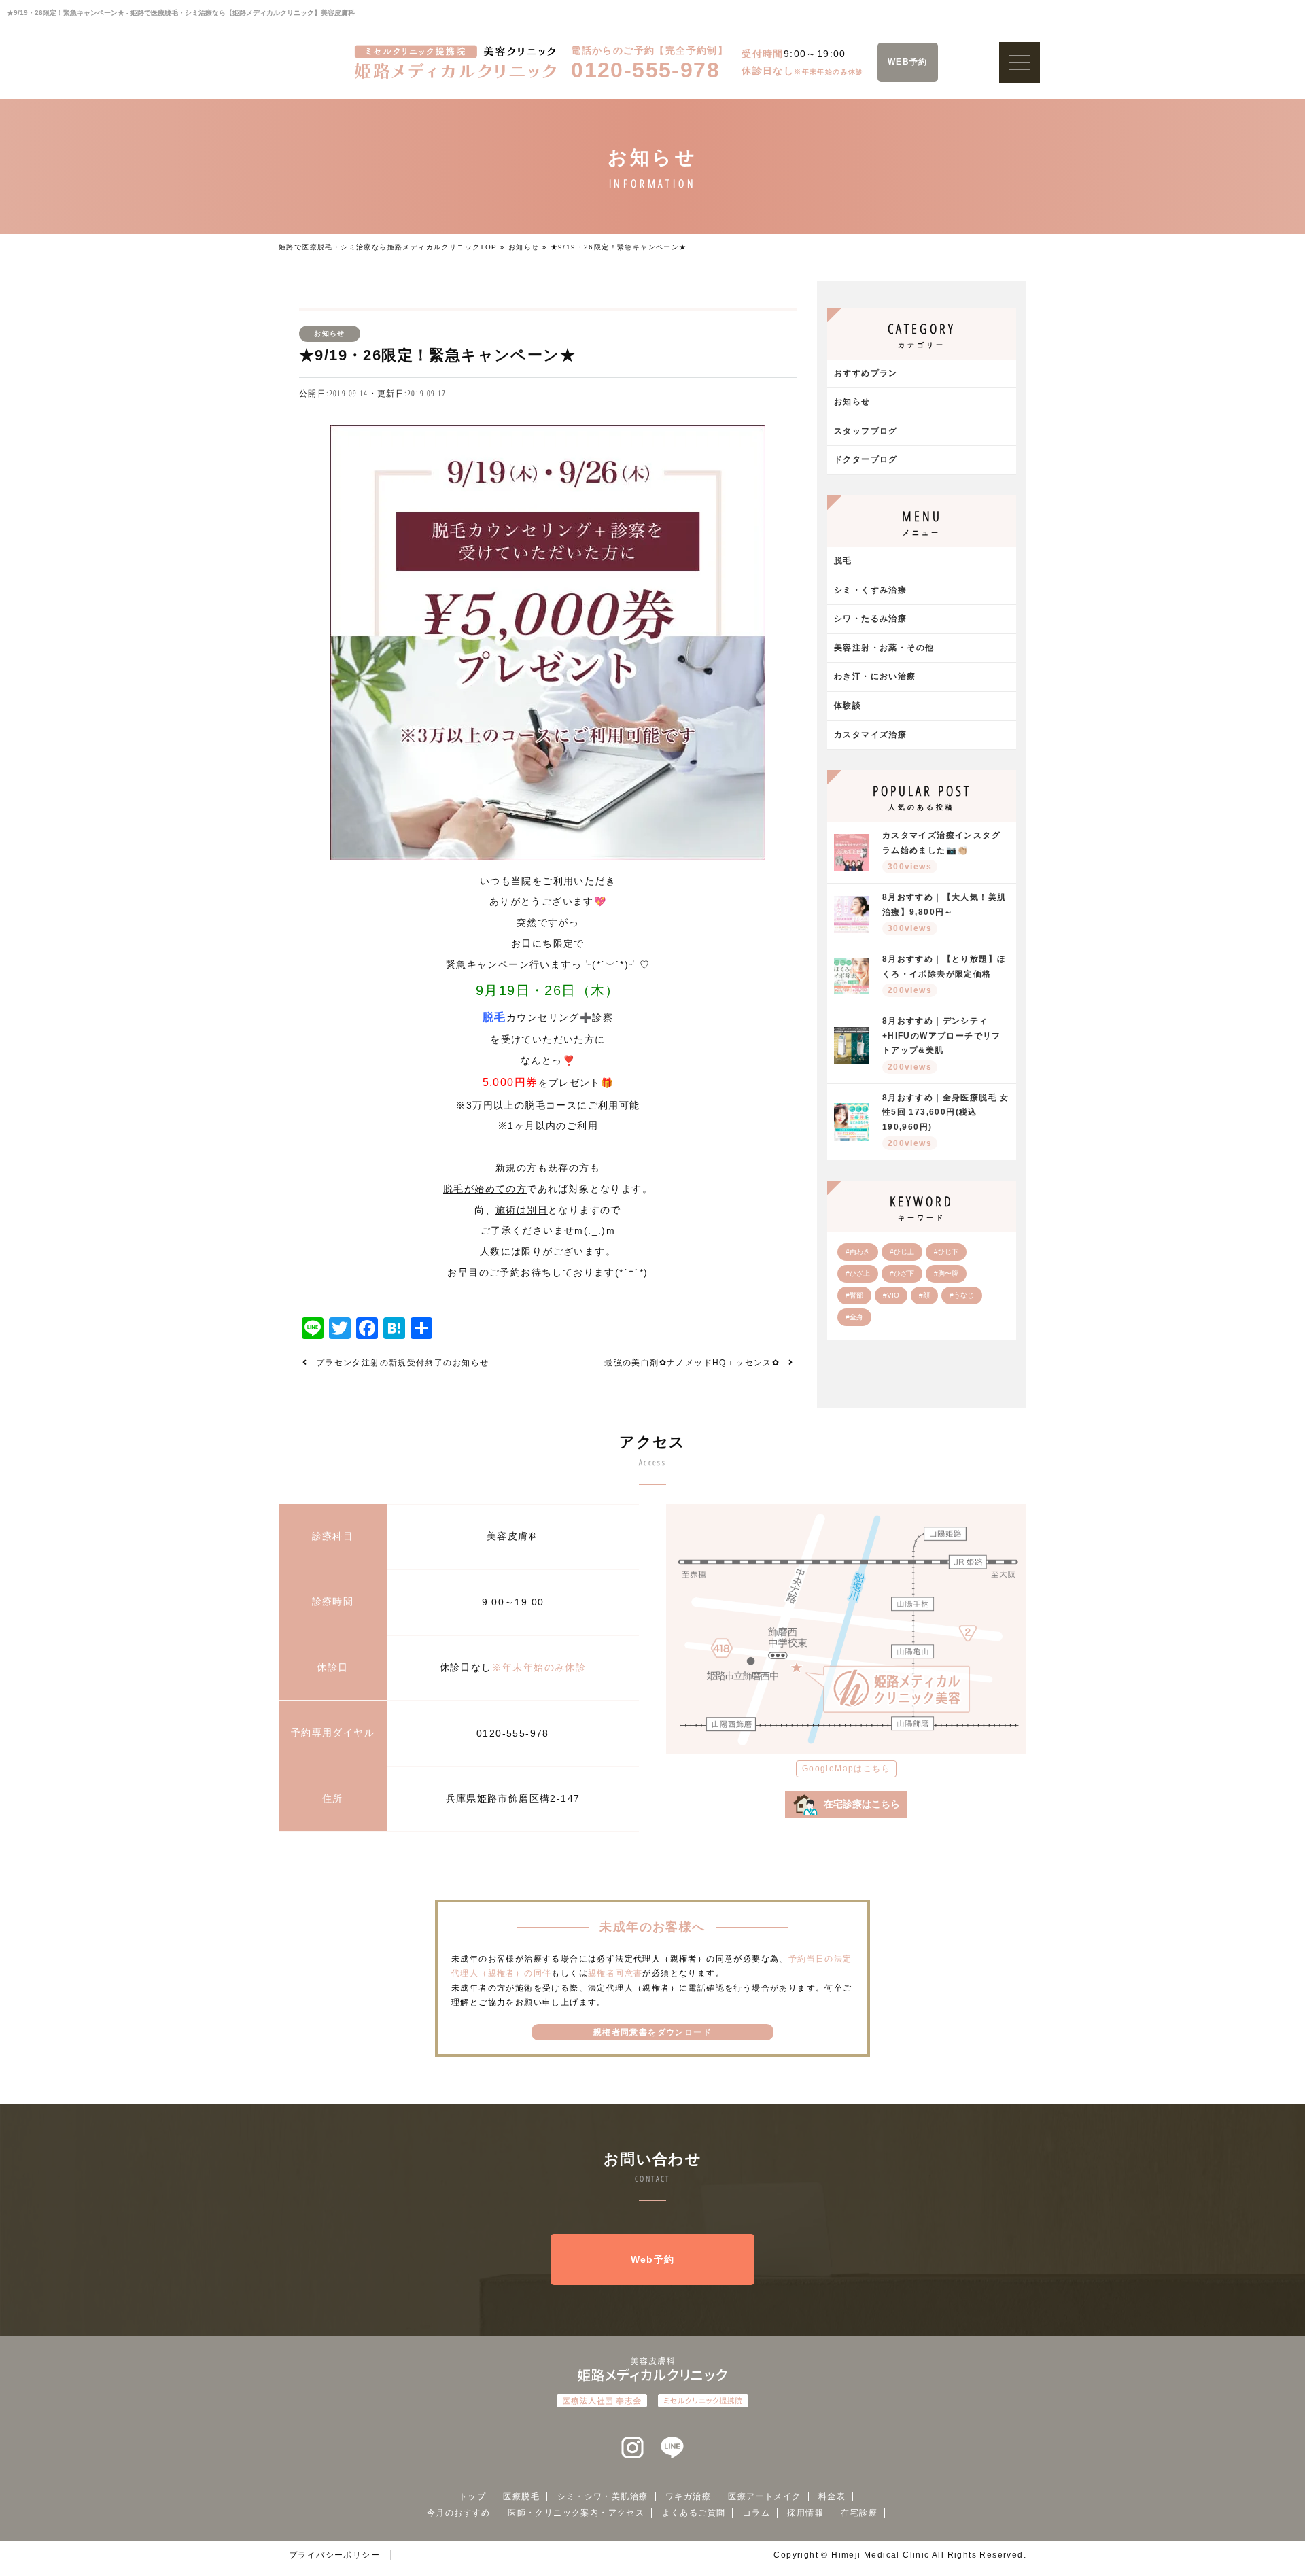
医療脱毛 (521, 2496)
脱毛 (843, 561)
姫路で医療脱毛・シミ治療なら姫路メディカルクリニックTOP (388, 247)
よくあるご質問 (694, 2513)
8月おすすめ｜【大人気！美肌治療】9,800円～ (944, 913)
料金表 (832, 2496)
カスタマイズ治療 (870, 735)
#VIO (891, 1295)
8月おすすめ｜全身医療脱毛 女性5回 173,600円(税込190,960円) (946, 1121)
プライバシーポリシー (334, 2555)
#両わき (858, 1252)
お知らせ (524, 247)
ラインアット (672, 2448)
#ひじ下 (946, 1252)
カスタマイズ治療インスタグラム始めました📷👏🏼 (941, 851)
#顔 (924, 1295)
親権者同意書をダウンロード (652, 2032)
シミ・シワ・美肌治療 (603, 2496)
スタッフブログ (866, 431)
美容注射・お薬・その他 (884, 648)
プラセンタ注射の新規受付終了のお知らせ (403, 1363)
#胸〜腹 (946, 1273)
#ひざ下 (902, 1273)
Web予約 (653, 2259)
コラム (756, 2513)
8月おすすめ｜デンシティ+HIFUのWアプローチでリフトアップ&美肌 (942, 1044)
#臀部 (854, 1295)
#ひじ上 (902, 1252)
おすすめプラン (866, 373)
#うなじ (962, 1295)
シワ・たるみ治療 (870, 619)
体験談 (848, 706)
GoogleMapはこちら (846, 1769)
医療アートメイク (764, 2496)
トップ (472, 2496)
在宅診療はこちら (862, 1804)
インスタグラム (633, 2448)
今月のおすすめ (459, 2513)
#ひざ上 (858, 1273)
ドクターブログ (866, 459)
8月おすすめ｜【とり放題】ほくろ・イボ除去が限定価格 (944, 975)
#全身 (854, 1317)
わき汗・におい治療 (875, 676)
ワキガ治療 (688, 2496)
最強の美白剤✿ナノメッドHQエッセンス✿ (692, 1363)
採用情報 (805, 2513)
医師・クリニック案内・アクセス (576, 2513)
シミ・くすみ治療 (870, 590)
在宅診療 (859, 2513)
